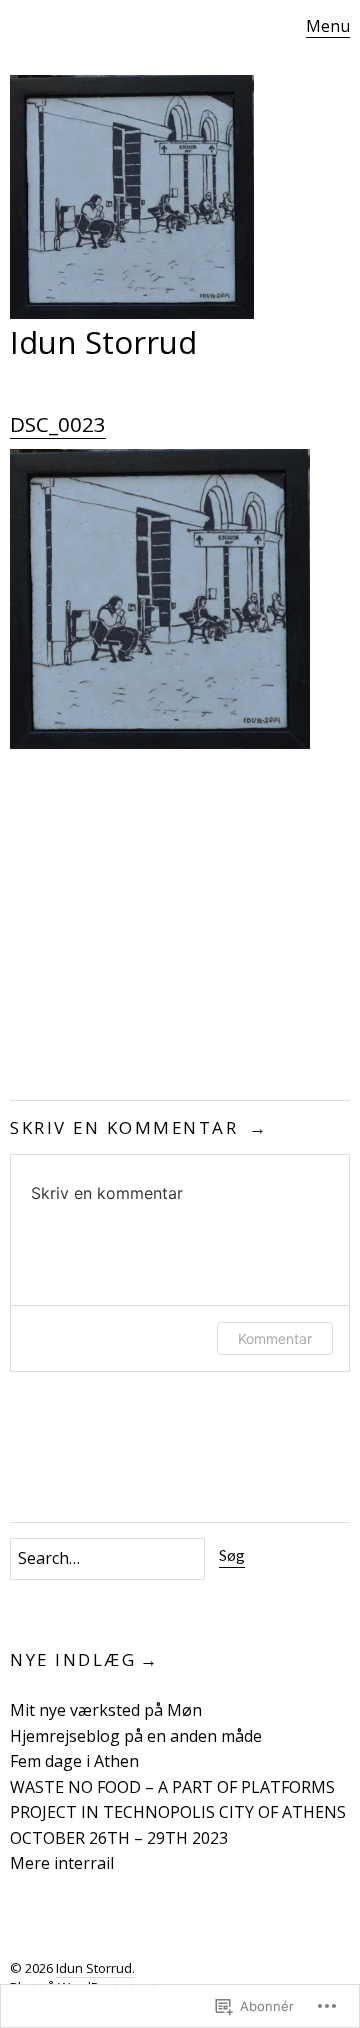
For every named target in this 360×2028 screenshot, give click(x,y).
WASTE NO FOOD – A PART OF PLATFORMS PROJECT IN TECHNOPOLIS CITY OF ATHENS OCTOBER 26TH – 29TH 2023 (178, 1812)
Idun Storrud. (95, 1968)
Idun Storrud (103, 342)
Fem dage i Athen (74, 1761)
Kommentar (275, 1338)
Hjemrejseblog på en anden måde (136, 1736)
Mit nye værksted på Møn (106, 1710)
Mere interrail (62, 1863)
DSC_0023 (58, 424)
